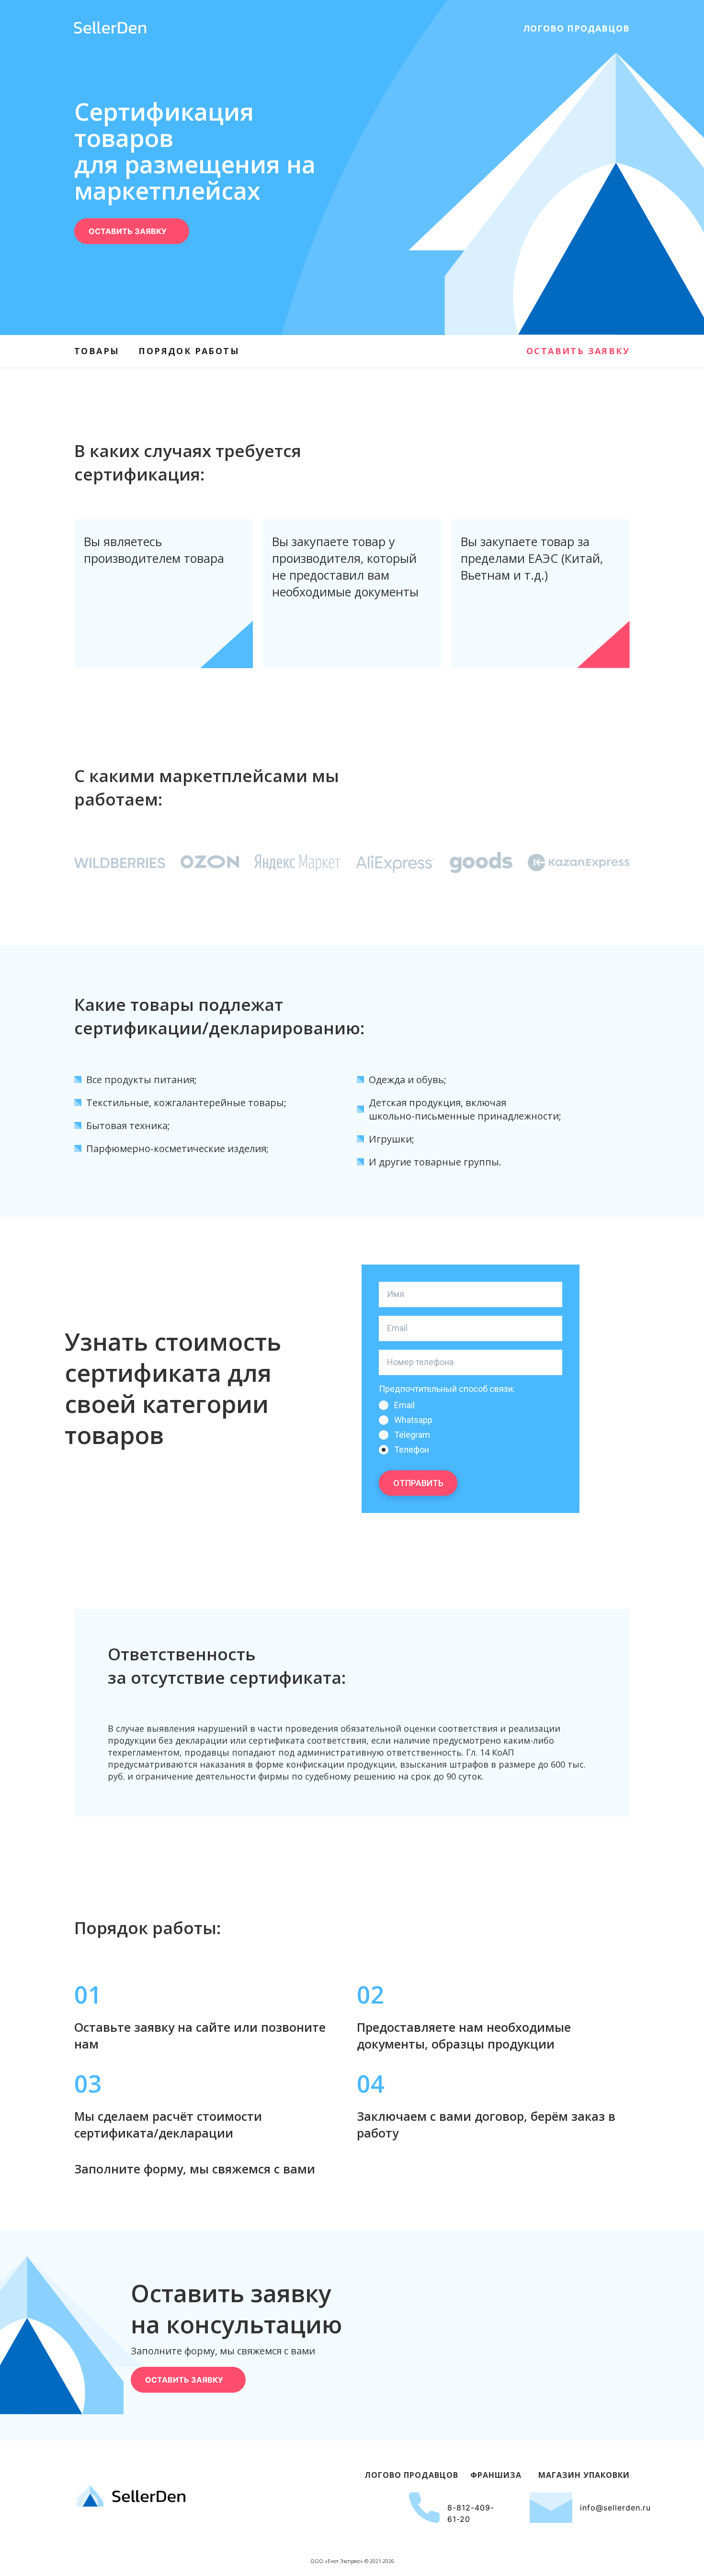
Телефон (412, 1450)
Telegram (412, 1435)
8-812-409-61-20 (471, 2513)
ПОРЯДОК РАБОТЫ (189, 351)
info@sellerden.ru (615, 2508)
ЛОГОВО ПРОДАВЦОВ (576, 28)
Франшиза (496, 2475)
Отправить (418, 1483)
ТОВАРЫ (97, 351)
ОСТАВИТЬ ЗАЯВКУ (578, 351)
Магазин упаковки (584, 2475)
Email (404, 1405)
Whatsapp (413, 1420)
